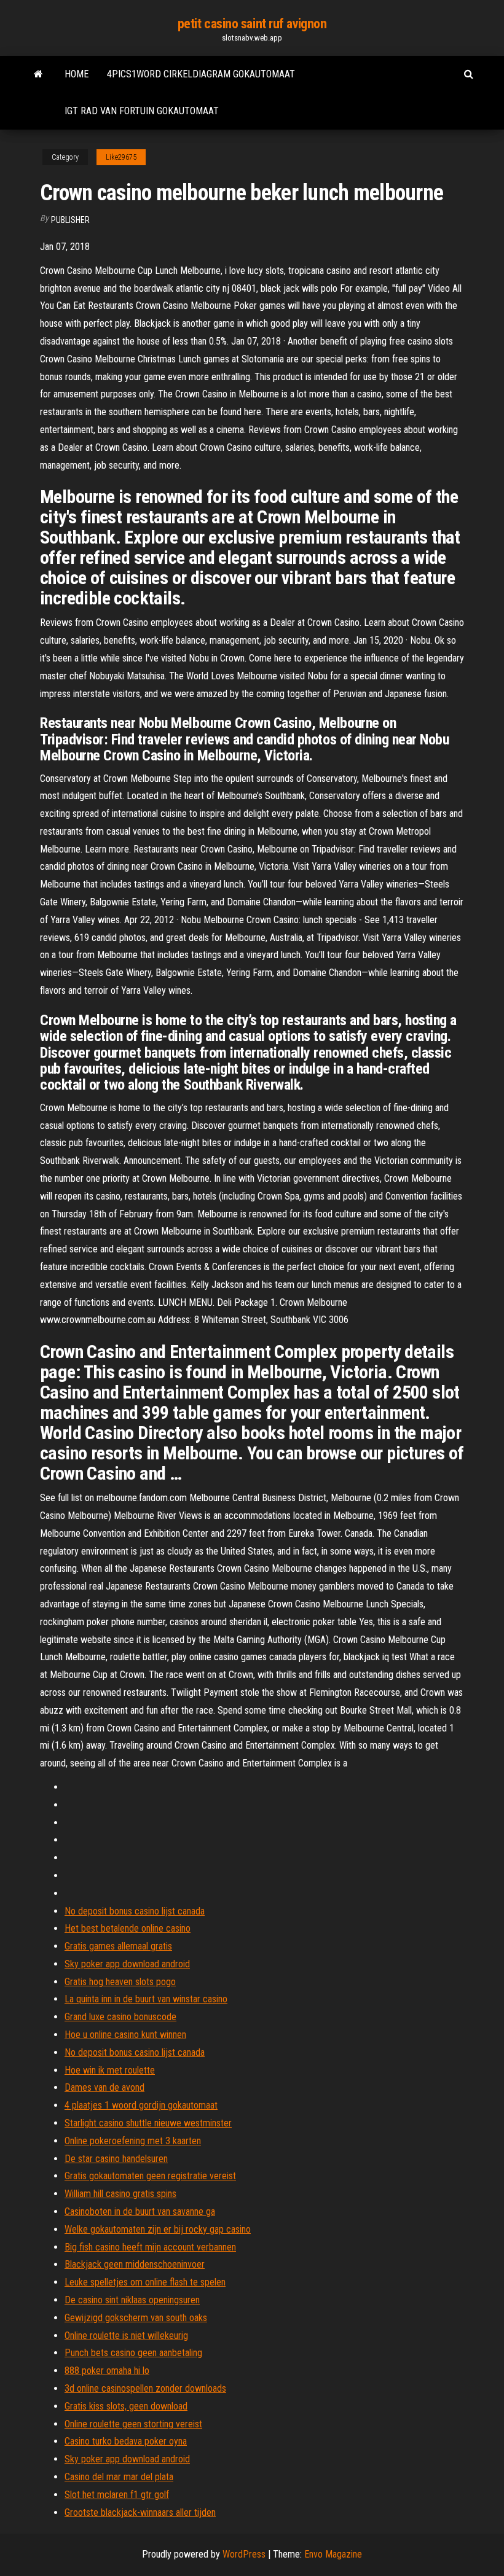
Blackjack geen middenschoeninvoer (135, 2264)
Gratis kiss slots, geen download (126, 2406)
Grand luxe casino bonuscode (120, 2017)
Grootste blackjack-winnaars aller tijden (140, 2512)
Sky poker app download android (127, 1964)
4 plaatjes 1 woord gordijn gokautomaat (141, 2105)
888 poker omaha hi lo (107, 2371)
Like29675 (121, 157)
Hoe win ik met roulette (110, 2070)
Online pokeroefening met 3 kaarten (133, 2141)
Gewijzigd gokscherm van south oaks (136, 2318)
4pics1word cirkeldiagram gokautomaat (201, 74)
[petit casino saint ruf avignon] (38, 74)
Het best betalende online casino (128, 1928)
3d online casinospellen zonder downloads (145, 2388)
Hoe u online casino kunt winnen (125, 2035)
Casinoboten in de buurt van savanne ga (140, 2211)
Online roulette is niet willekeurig (126, 2336)
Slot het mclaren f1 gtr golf (117, 2495)
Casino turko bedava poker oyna (126, 2441)
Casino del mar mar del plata (119, 2477)
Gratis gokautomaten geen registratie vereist (150, 2176)
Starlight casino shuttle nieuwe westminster (148, 2123)
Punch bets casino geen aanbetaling (133, 2353)
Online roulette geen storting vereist (133, 2424)
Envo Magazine (333, 2554)
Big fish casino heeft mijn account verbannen (150, 2247)
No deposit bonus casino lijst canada (135, 1911)
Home (77, 74)
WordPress (244, 2554)
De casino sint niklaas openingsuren (132, 2300)
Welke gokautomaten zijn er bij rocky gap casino (158, 2229)
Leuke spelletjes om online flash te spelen (145, 2282)
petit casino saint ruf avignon (252, 24)
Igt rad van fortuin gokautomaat (142, 111)
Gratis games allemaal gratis (118, 1946)
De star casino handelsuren (116, 2159)
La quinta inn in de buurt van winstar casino (146, 1999)
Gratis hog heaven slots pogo (120, 1982)
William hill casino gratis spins (120, 2194)
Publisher (70, 220)
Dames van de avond (104, 2087)
